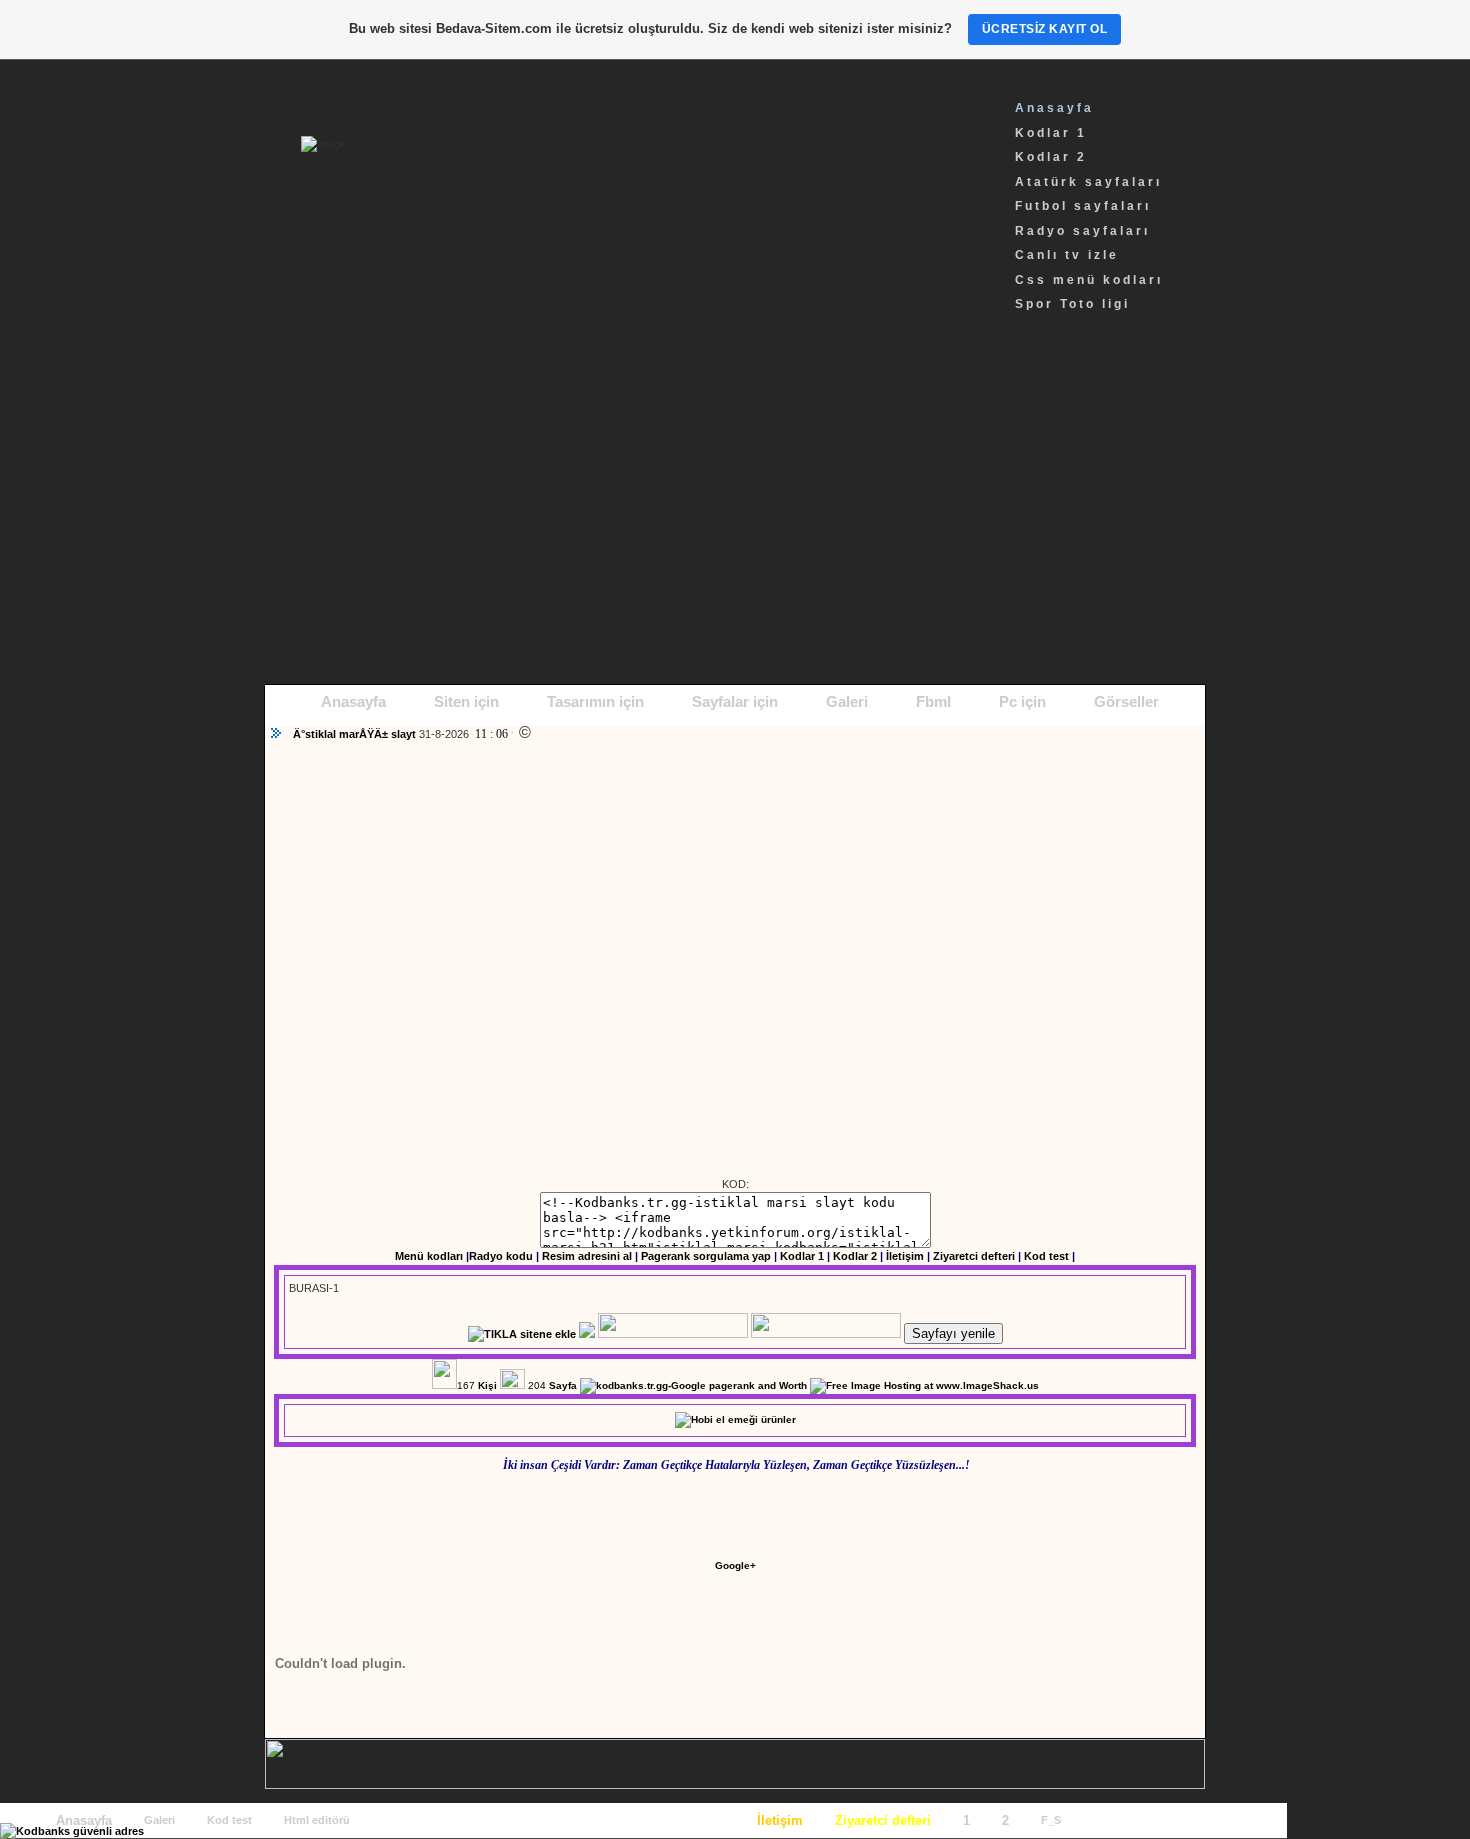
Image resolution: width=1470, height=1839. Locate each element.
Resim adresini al (587, 1256)
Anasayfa (1054, 108)
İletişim (905, 1256)
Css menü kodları (1089, 280)
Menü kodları (429, 1256)
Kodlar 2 (1051, 157)
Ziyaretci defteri (974, 1256)
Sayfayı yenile (953, 1333)
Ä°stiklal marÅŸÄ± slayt (356, 734)
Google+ (735, 1565)
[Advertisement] (735, 514)
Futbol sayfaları (1083, 206)
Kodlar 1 (1051, 133)
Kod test (1046, 1256)
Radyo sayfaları (1082, 231)
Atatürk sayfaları (1088, 182)
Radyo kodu (501, 1256)
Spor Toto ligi (1072, 304)
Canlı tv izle (1067, 255)
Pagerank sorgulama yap (706, 1256)
